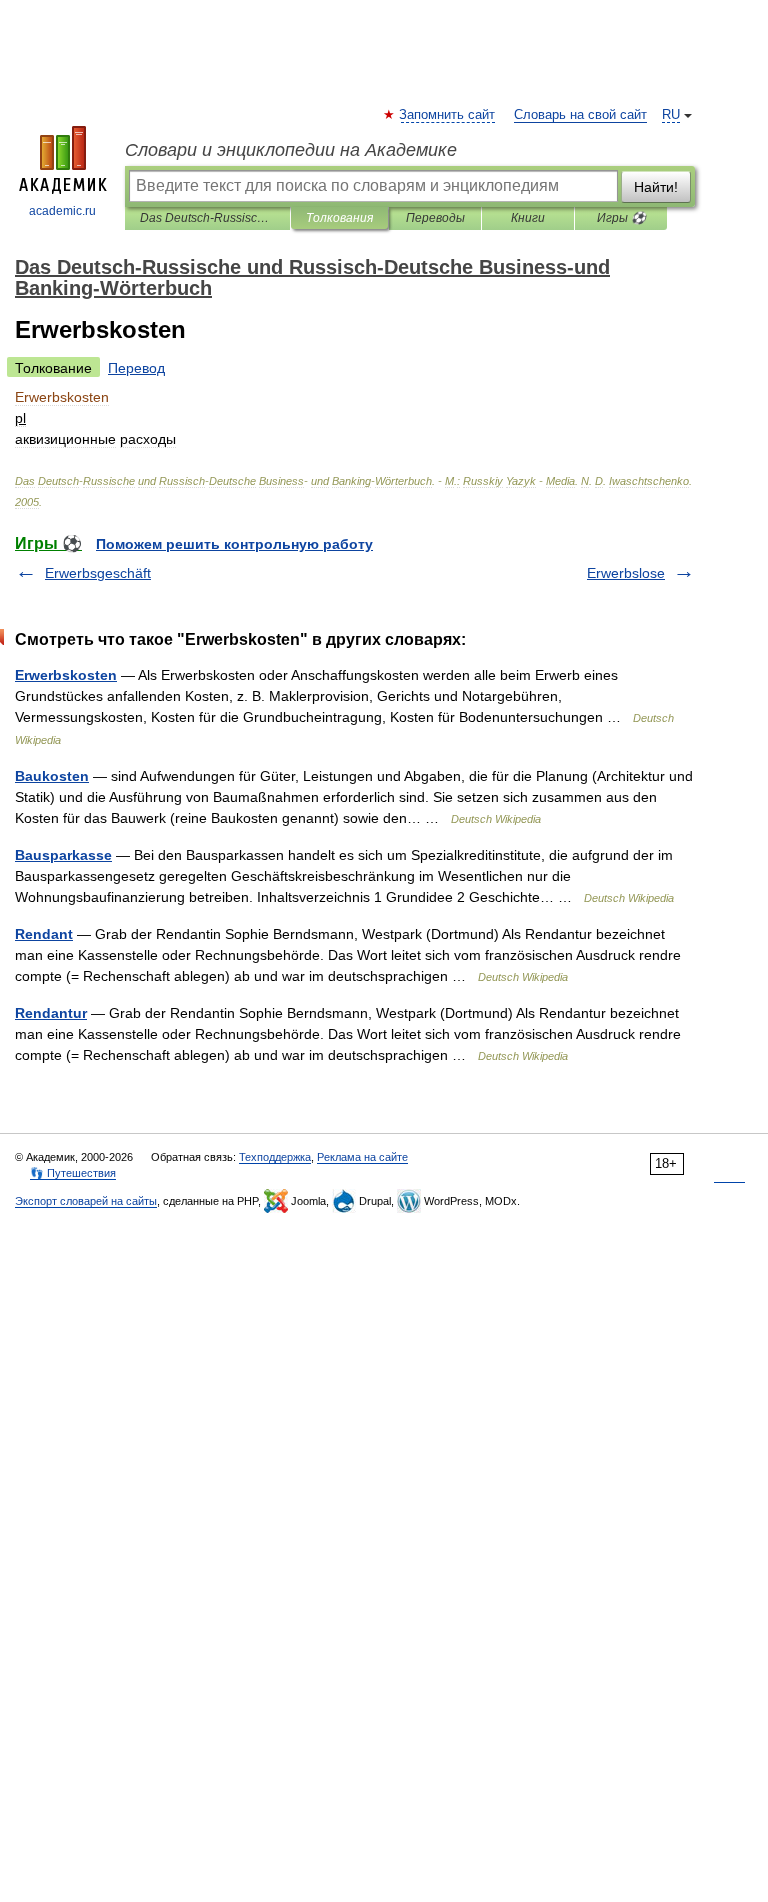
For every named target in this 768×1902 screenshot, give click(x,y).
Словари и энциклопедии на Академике (291, 150)
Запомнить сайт (448, 115)
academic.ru (62, 211)
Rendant (44, 934)
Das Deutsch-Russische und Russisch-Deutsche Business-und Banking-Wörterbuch (207, 218)
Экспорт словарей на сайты (86, 1201)
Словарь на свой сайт (580, 115)
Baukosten (52, 776)
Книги (528, 218)
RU (671, 115)
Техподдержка (275, 1157)
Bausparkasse (63, 855)
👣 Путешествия (73, 1173)
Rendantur (51, 1013)
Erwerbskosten (66, 675)
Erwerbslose (626, 573)
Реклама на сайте (362, 1157)
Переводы (435, 218)
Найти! (656, 187)
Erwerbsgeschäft (98, 573)
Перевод (136, 368)
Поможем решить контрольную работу (234, 544)
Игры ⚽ (621, 218)
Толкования (339, 218)
